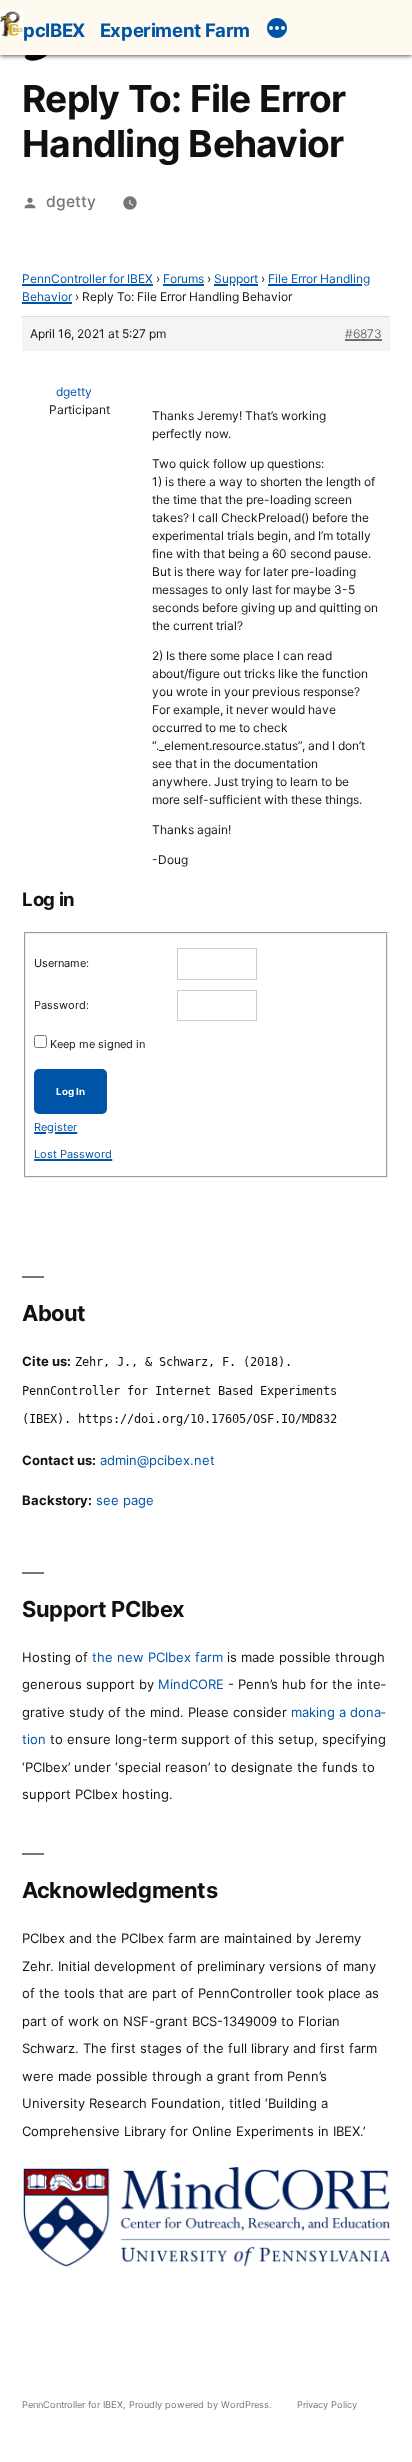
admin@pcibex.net (157, 1460)
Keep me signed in (97, 1044)
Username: (61, 963)
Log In (70, 1091)
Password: (61, 1005)
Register (55, 1127)
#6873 (363, 333)
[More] (277, 31)
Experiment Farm (175, 30)
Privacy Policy (327, 2404)
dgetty (71, 201)
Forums (183, 278)
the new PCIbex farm (157, 1657)
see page (125, 1500)
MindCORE (191, 1684)
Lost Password (73, 1154)
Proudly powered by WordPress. (202, 2404)
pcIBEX (54, 30)
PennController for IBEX (87, 278)
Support (236, 278)
